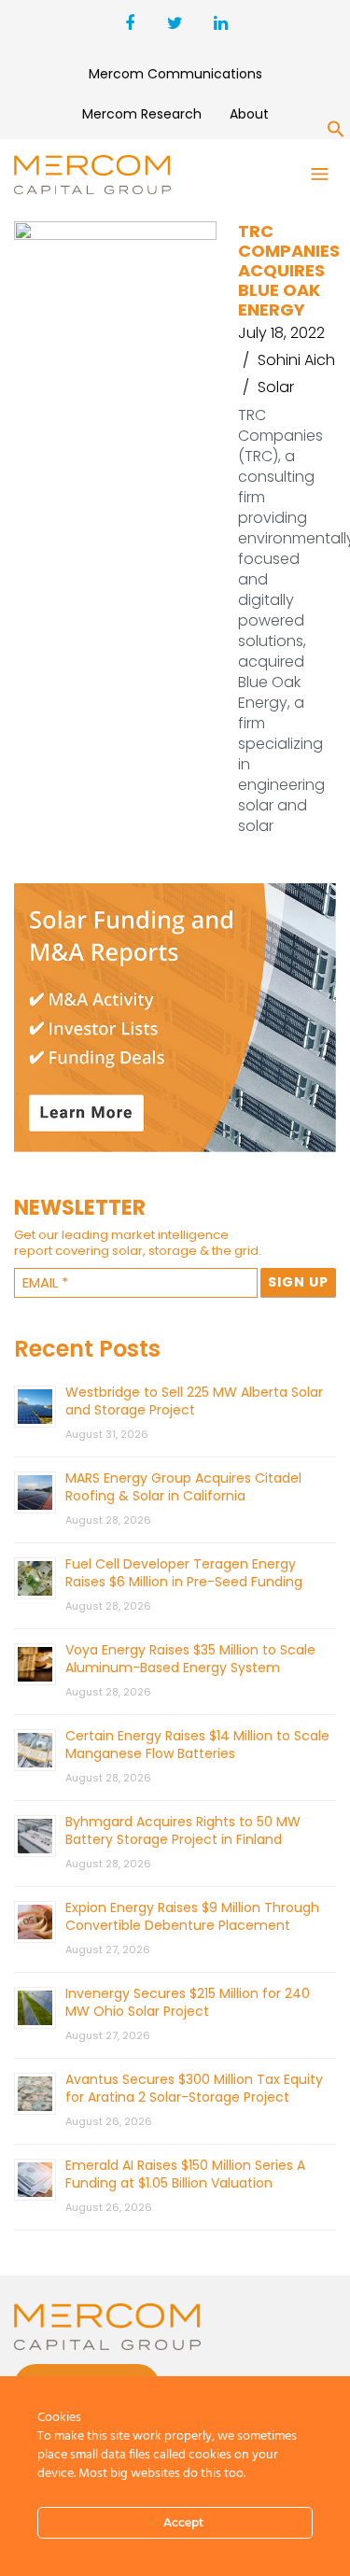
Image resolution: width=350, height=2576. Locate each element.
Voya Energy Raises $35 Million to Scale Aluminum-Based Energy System (190, 1659)
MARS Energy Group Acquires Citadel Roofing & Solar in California (183, 1487)
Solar (276, 387)
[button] (336, 133)
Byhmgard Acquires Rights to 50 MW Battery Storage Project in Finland (183, 1830)
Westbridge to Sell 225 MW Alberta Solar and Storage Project (194, 1401)
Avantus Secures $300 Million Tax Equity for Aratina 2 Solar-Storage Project (194, 2088)
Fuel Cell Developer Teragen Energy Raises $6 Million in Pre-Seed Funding (184, 1573)
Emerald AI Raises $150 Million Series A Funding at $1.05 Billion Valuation (185, 2174)
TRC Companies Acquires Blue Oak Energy (289, 270)
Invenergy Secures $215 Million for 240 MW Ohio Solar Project (188, 2002)
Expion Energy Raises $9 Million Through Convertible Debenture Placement (192, 1916)
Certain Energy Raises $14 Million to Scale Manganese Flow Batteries (197, 1745)
